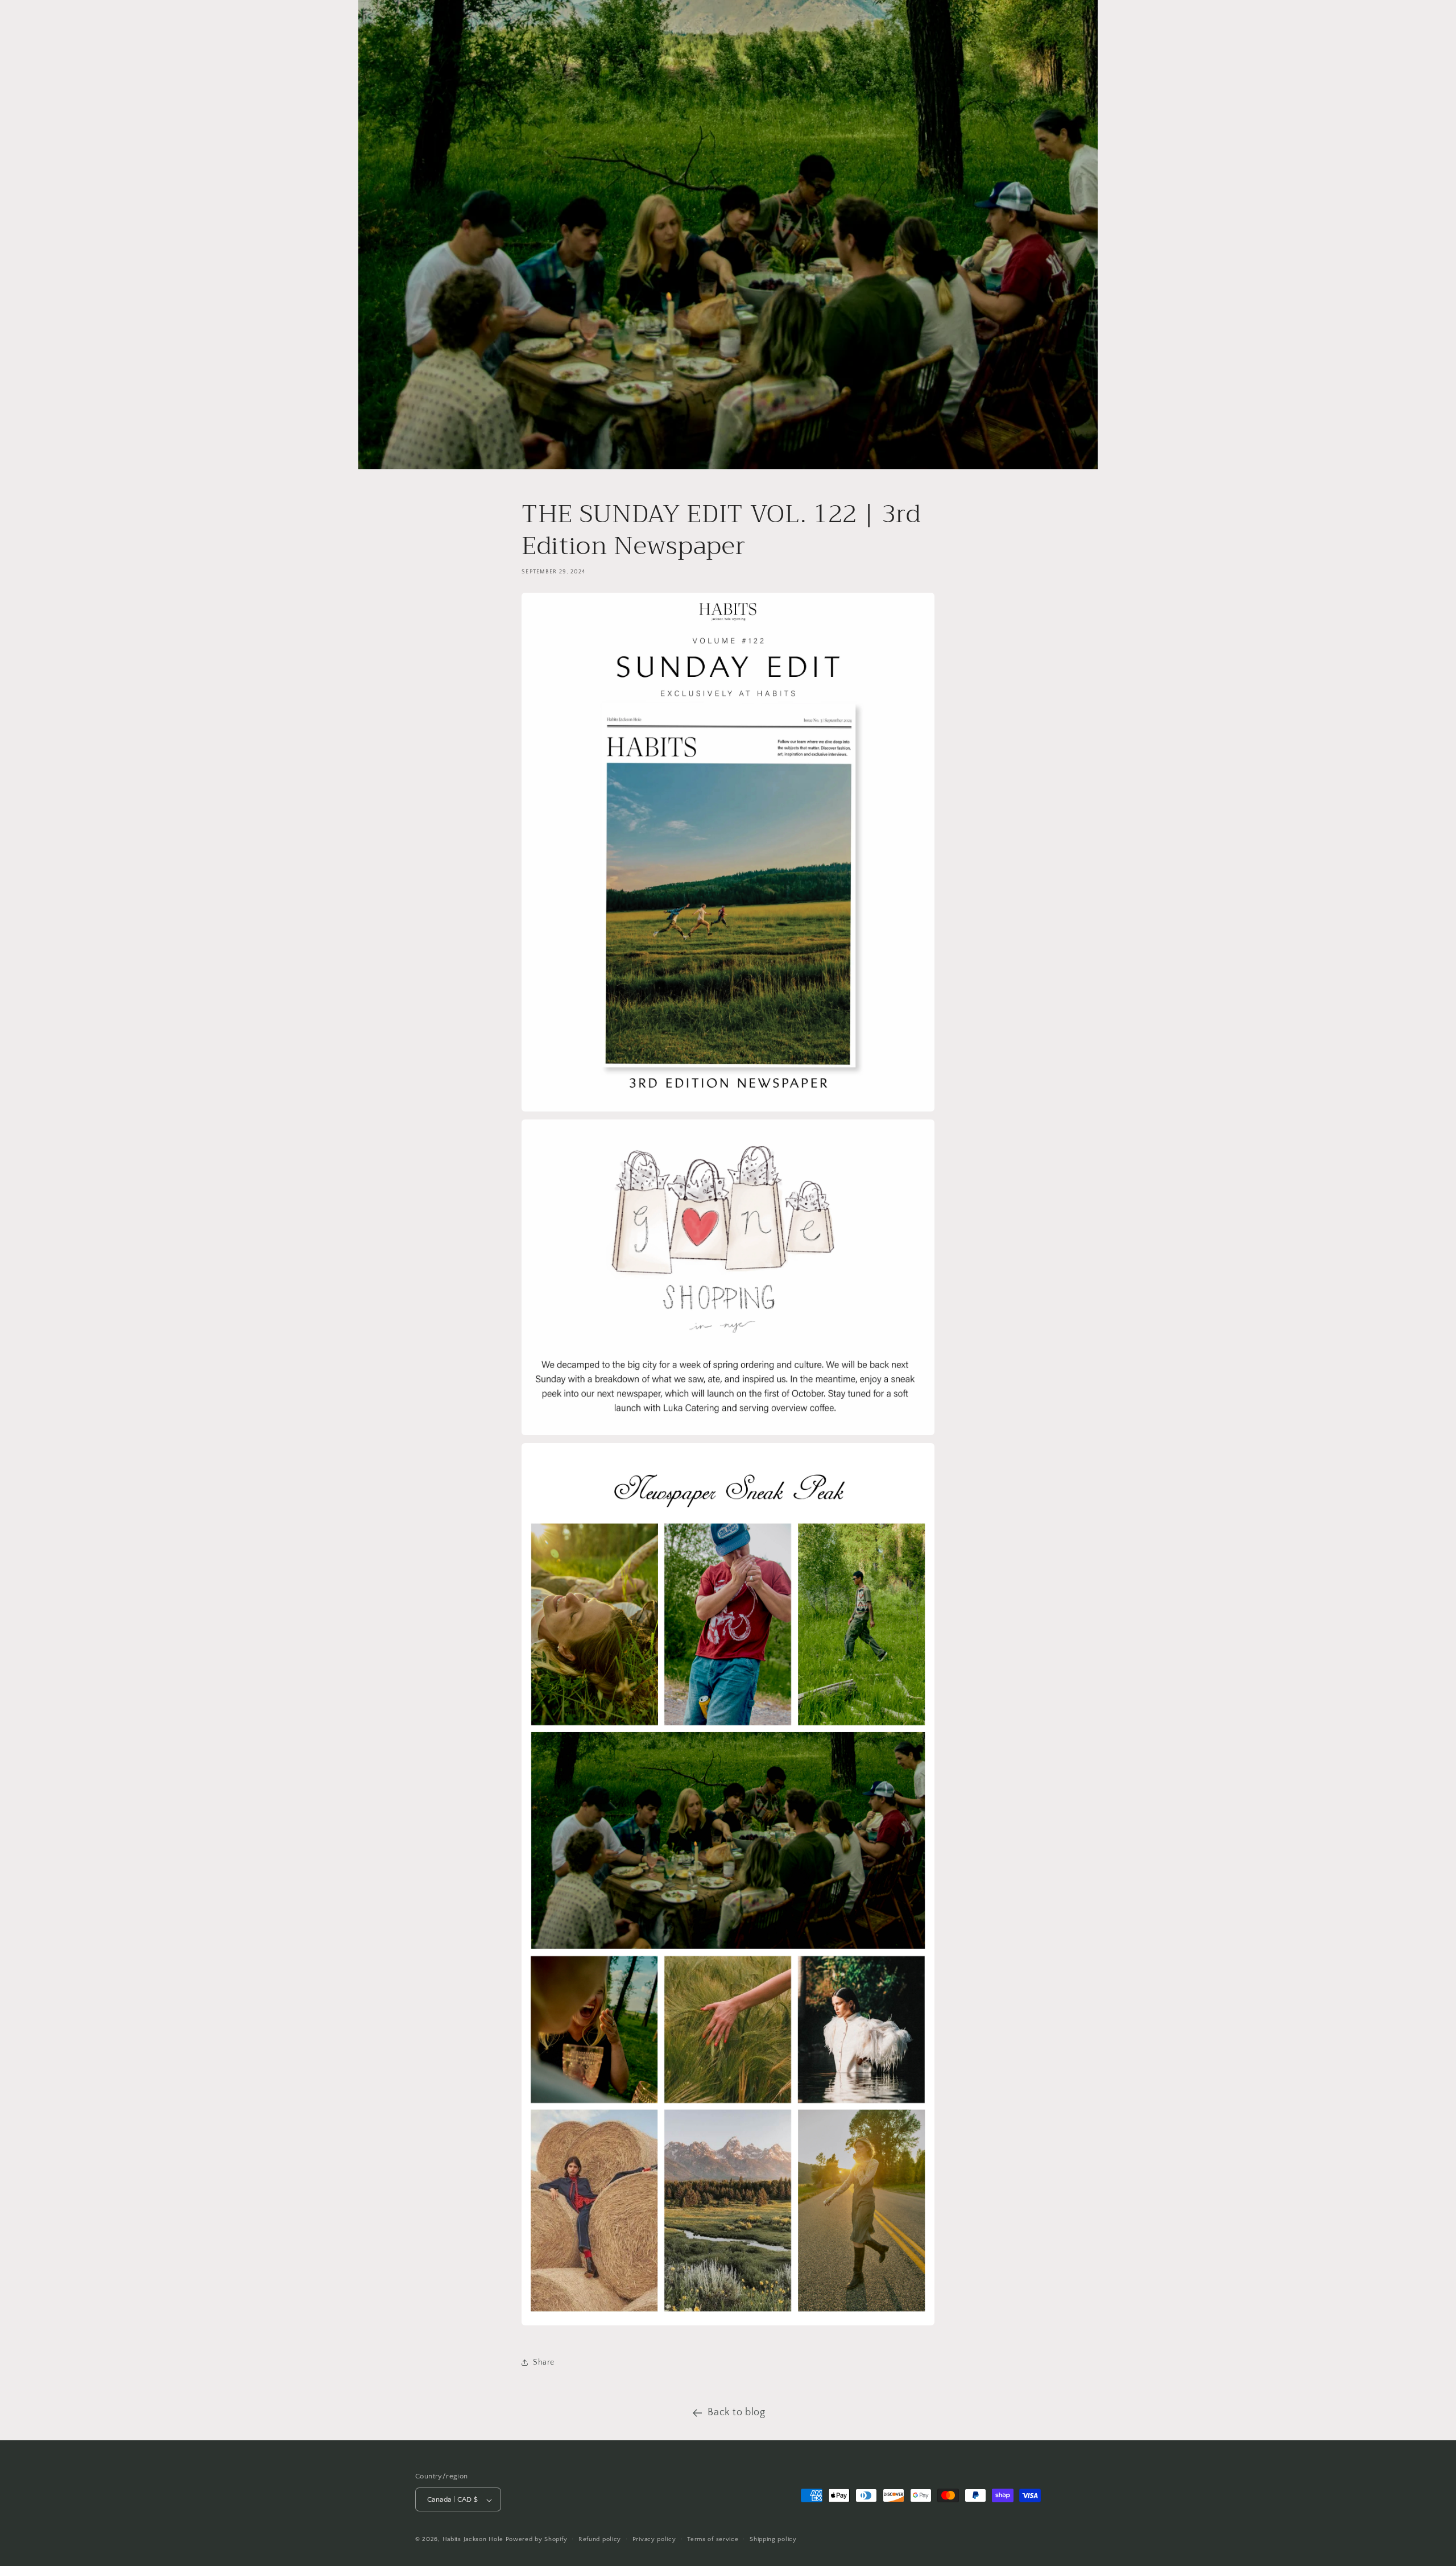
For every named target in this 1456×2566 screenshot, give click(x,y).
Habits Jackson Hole (473, 2540)
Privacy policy (654, 2539)
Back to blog (736, 2412)
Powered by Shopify (537, 2540)
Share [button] (544, 2362)
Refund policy (600, 2539)
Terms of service (713, 2539)
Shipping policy (773, 2539)
